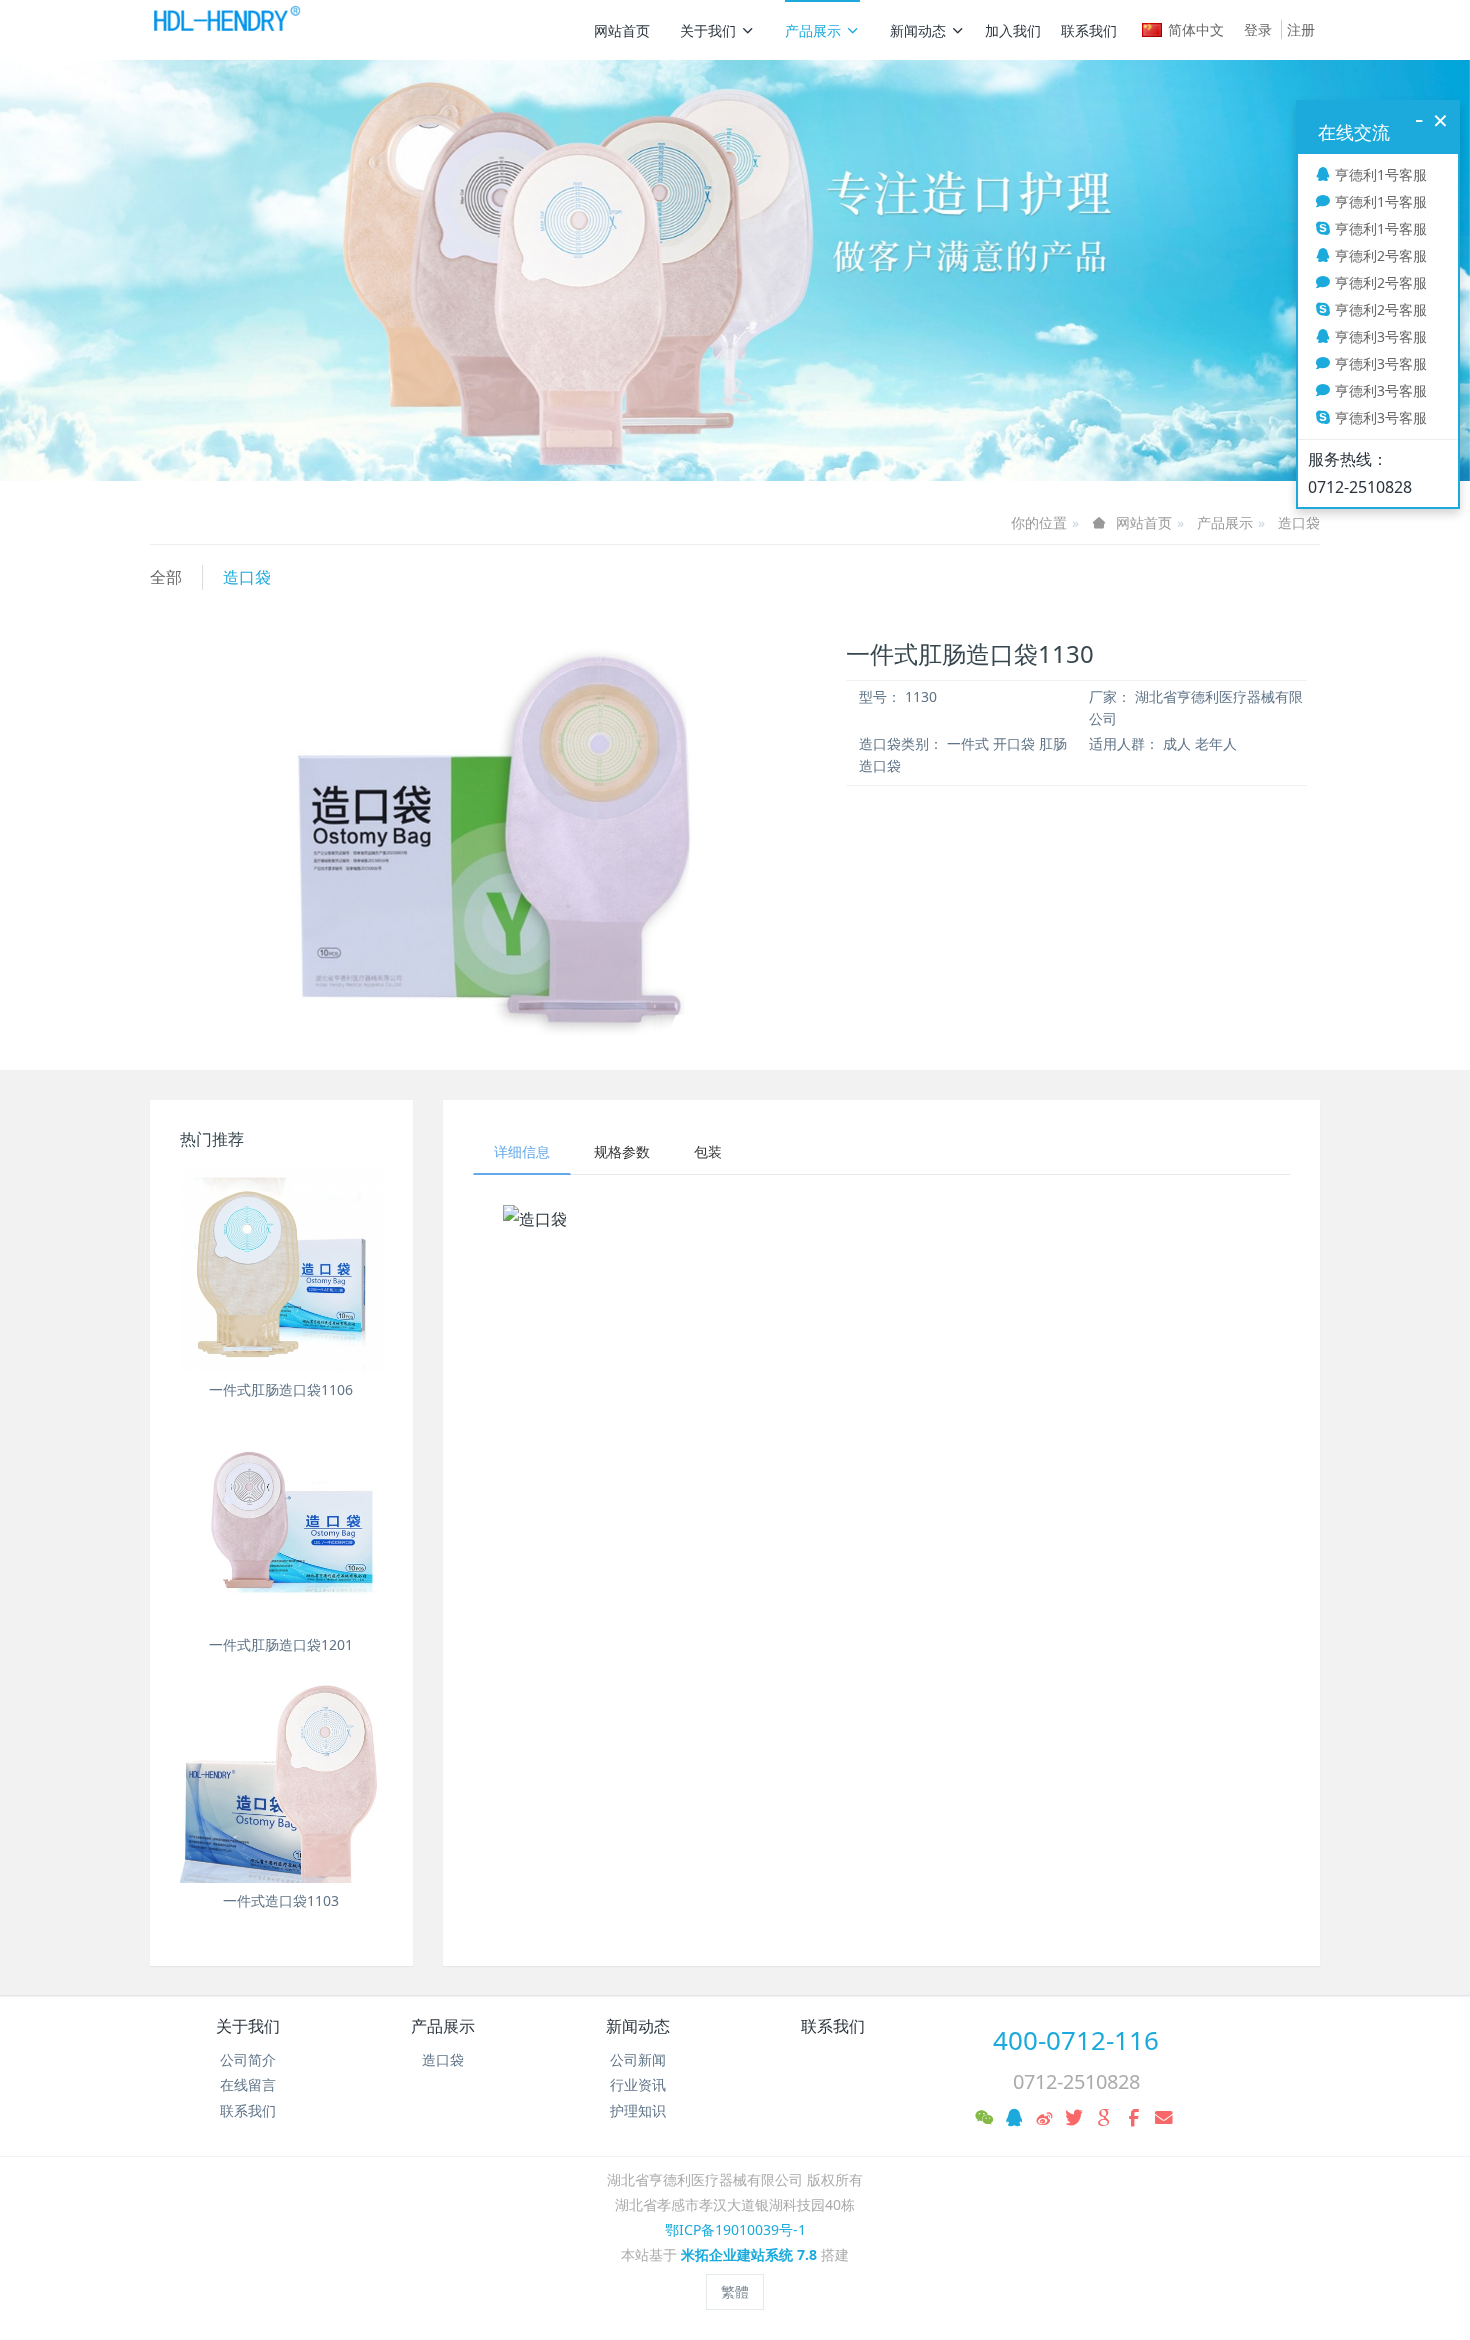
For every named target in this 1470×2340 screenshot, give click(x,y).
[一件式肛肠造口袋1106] (281, 1270)
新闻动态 (918, 30)
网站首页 (622, 30)
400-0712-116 (1076, 2040)
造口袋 (1299, 522)
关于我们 (708, 30)
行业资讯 (638, 2084)
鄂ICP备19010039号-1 (735, 2229)
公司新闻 (638, 2059)
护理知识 (638, 2110)
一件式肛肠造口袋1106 (281, 1389)
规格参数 (622, 1151)
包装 (708, 1151)
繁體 (735, 2291)
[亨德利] (225, 30)
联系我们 (1089, 30)
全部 (166, 577)
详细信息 (522, 1151)
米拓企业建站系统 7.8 (749, 2254)
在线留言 (248, 2084)
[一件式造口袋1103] (281, 1782)
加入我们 (1013, 30)
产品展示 (813, 30)
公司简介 (248, 2059)
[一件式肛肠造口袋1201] (281, 1526)
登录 (1258, 29)
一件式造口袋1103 (281, 1900)
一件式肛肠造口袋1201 (281, 1644)
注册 (1301, 29)
